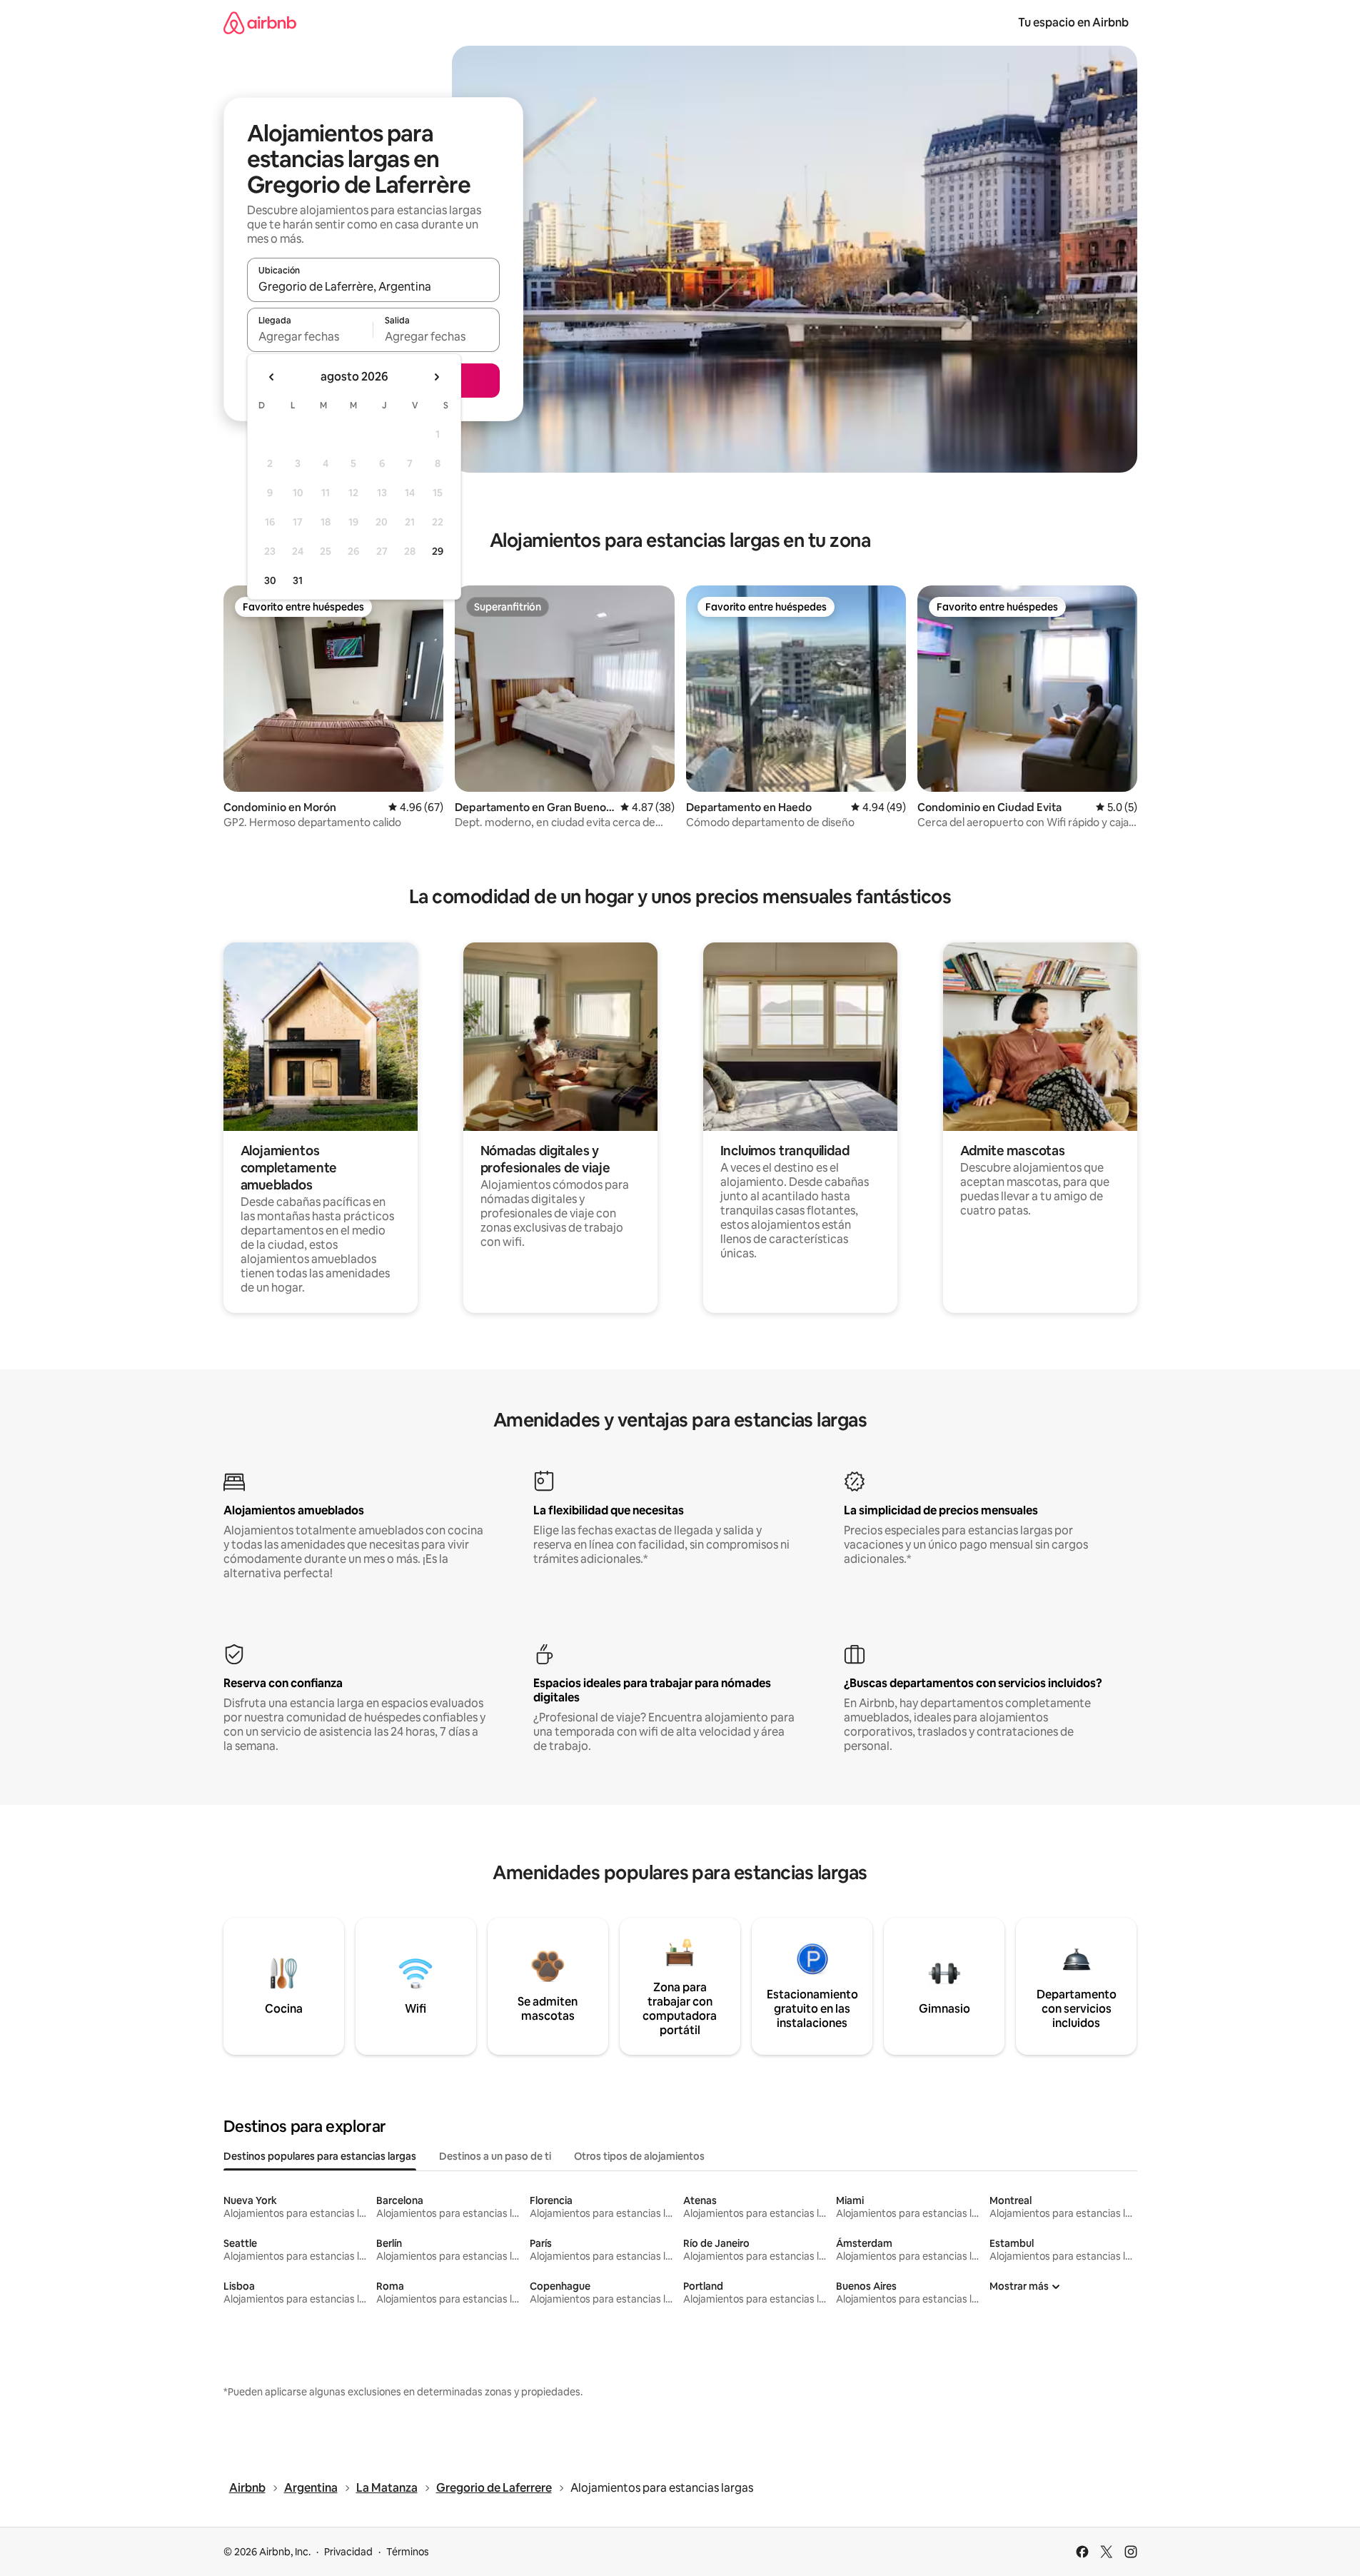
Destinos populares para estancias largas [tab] (320, 2156)
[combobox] (373, 286)
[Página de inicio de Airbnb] (260, 22)
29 (438, 551)
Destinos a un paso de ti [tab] (495, 2156)
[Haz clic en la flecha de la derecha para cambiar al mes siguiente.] (436, 377)
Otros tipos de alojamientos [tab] (639, 2156)
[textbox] (310, 336)
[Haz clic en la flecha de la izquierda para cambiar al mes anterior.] (272, 377)
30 (270, 580)
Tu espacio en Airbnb (1073, 22)
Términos (408, 2552)
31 (298, 580)
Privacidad (348, 2552)
